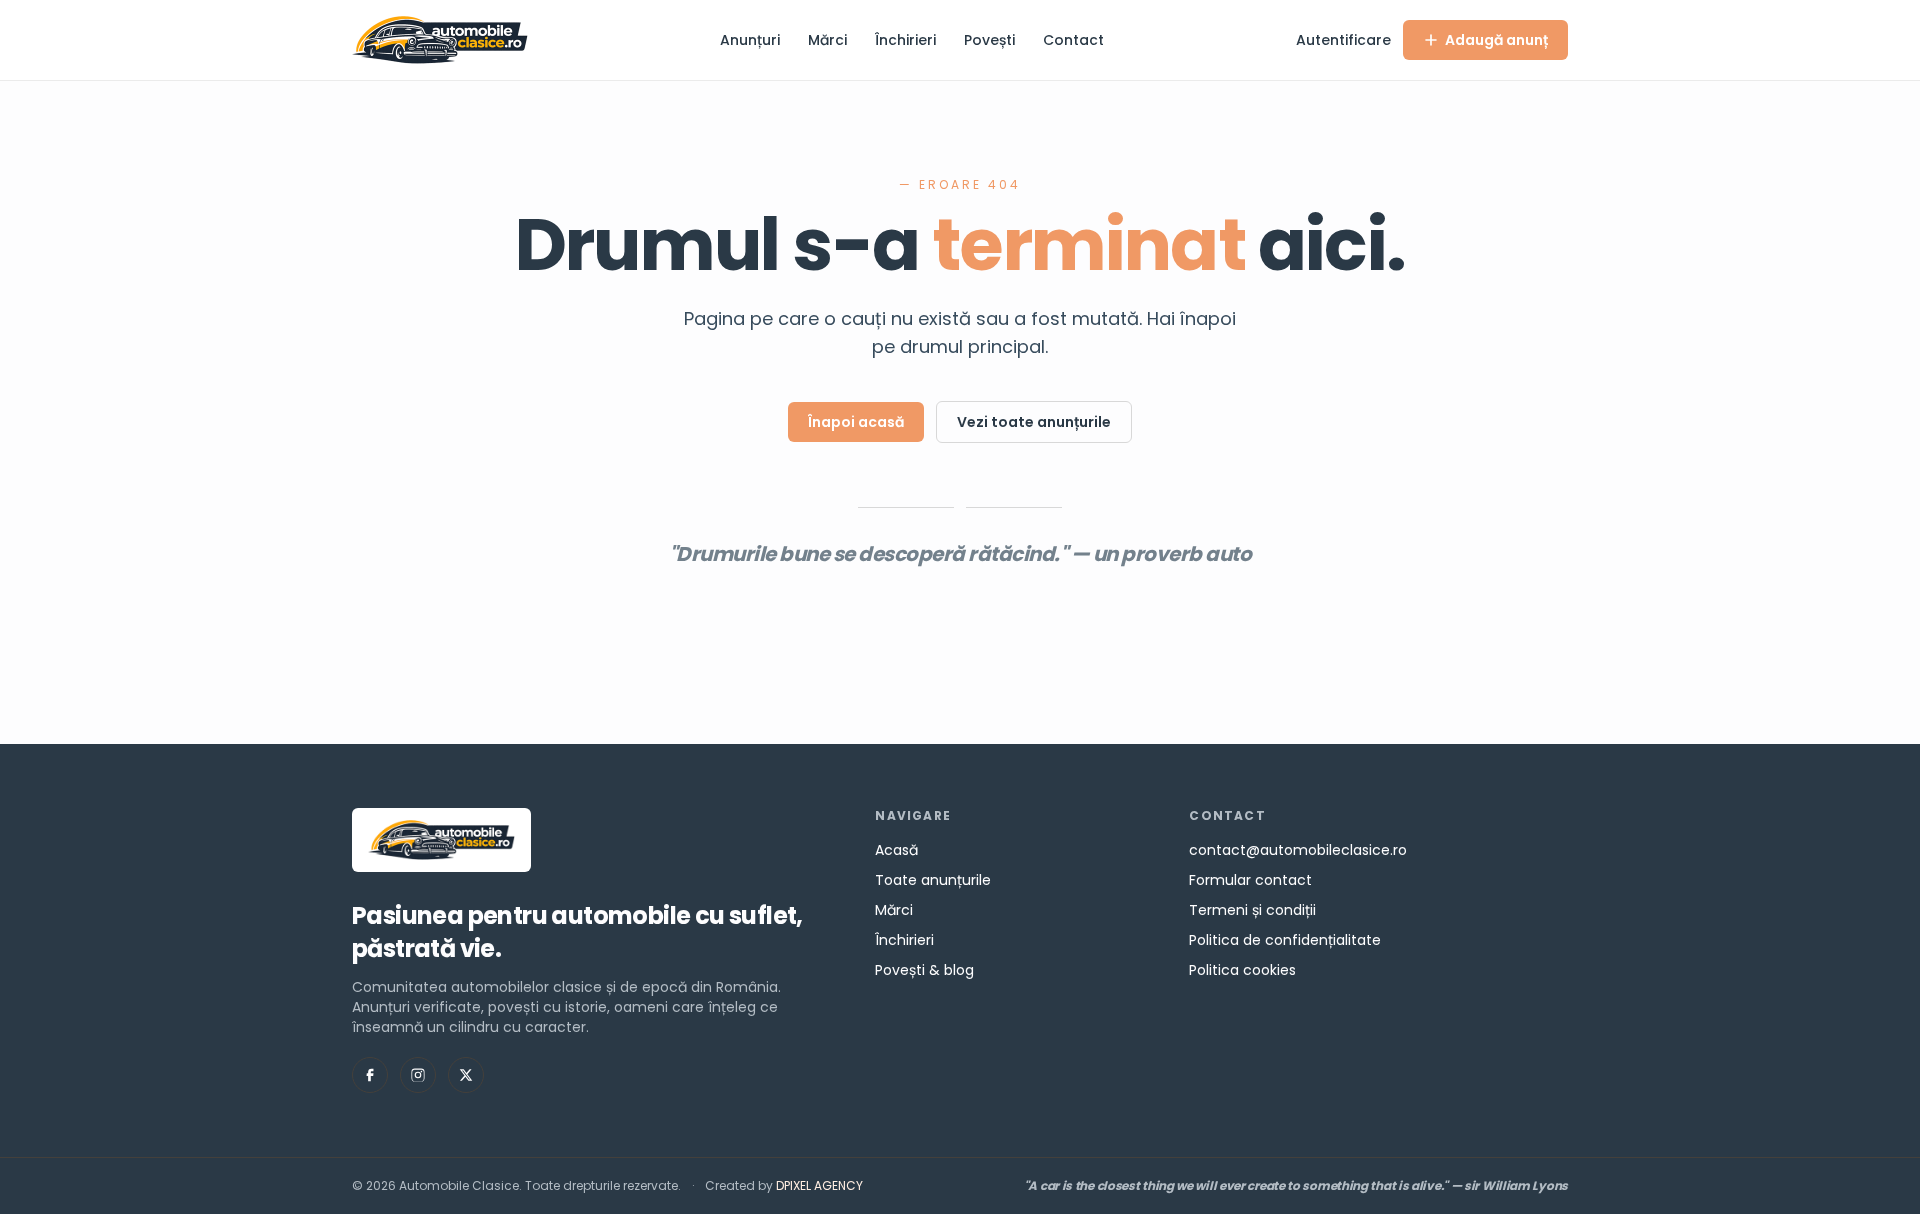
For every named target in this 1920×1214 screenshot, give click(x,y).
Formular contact (1250, 880)
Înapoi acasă (856, 422)
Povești (989, 40)
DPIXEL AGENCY (819, 1185)
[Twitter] (466, 1075)
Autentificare (1343, 40)
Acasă (896, 850)
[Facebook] (370, 1075)
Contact (1073, 40)
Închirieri (905, 40)
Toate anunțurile (933, 880)
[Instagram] (418, 1075)
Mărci (827, 40)
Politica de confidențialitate (1285, 940)
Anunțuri (750, 40)
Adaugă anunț (1496, 40)
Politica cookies (1242, 970)
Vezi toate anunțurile (1034, 422)
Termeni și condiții (1252, 910)
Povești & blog (924, 970)
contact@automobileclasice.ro (1298, 850)
